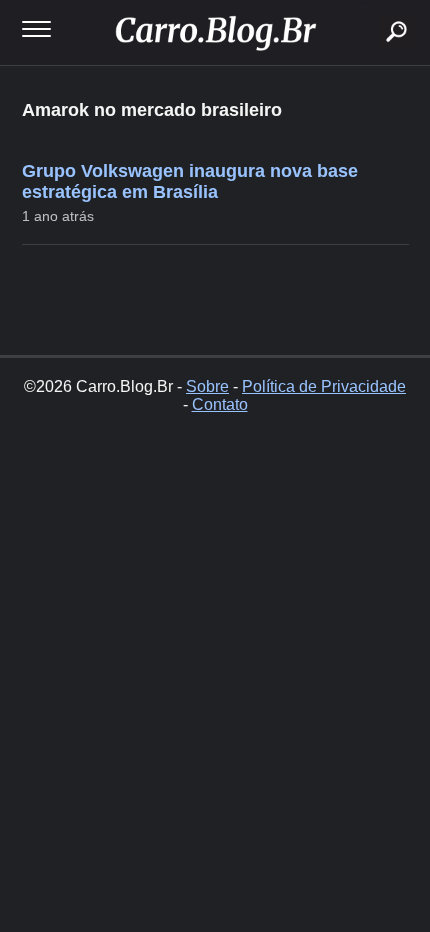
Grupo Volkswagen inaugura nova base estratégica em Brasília (190, 181)
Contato (220, 404)
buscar (366, 7)
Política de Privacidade (324, 386)
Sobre (207, 386)
